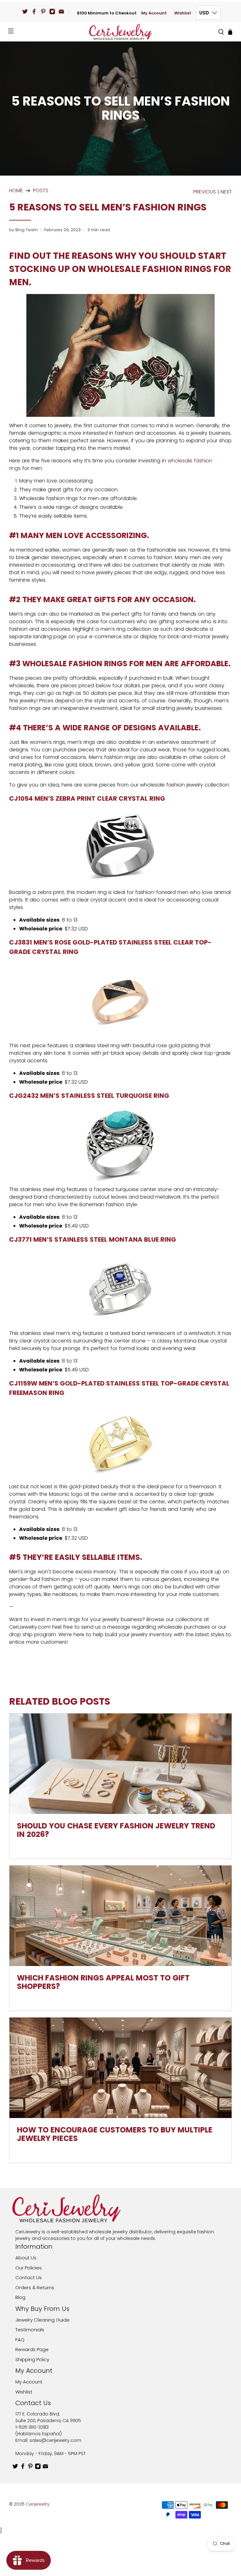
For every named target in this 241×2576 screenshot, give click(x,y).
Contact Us (29, 2277)
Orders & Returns (35, 2287)
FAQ (20, 2340)
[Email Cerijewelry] (61, 11)
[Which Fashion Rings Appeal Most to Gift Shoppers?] (120, 1916)
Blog (20, 2297)
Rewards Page (32, 2349)
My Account (154, 13)
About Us (26, 2258)
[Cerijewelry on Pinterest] (43, 11)
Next (226, 192)
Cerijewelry (37, 2504)
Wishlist (183, 13)
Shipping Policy (32, 2359)
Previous (205, 192)
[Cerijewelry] (120, 32)
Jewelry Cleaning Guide (43, 2320)
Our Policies (29, 2268)
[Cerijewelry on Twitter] (25, 11)
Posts (41, 191)
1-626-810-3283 (32, 2427)
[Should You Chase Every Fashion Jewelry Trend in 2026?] (120, 1764)
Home (16, 191)
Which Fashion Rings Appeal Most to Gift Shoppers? (103, 1982)
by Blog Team (23, 230)
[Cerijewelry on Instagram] (52, 11)
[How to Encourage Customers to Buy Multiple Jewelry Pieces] (120, 2068)
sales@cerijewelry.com (55, 2440)
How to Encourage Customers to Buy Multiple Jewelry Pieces (115, 2134)
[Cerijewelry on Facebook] (34, 11)
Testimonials (30, 2330)
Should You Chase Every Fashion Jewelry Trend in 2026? (116, 1830)
